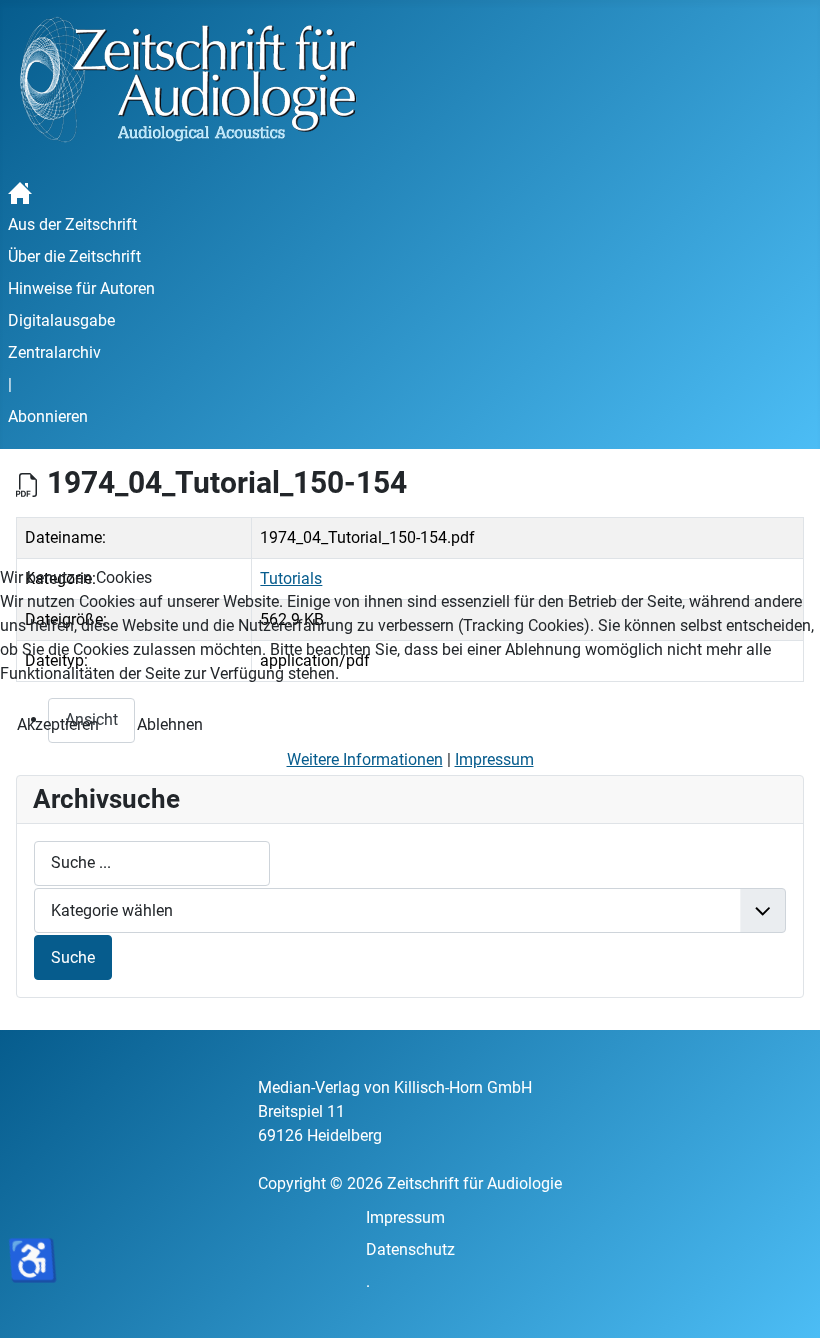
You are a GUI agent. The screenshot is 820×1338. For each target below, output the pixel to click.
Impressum (494, 759)
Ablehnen (170, 724)
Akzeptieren (58, 724)
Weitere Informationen (365, 759)
